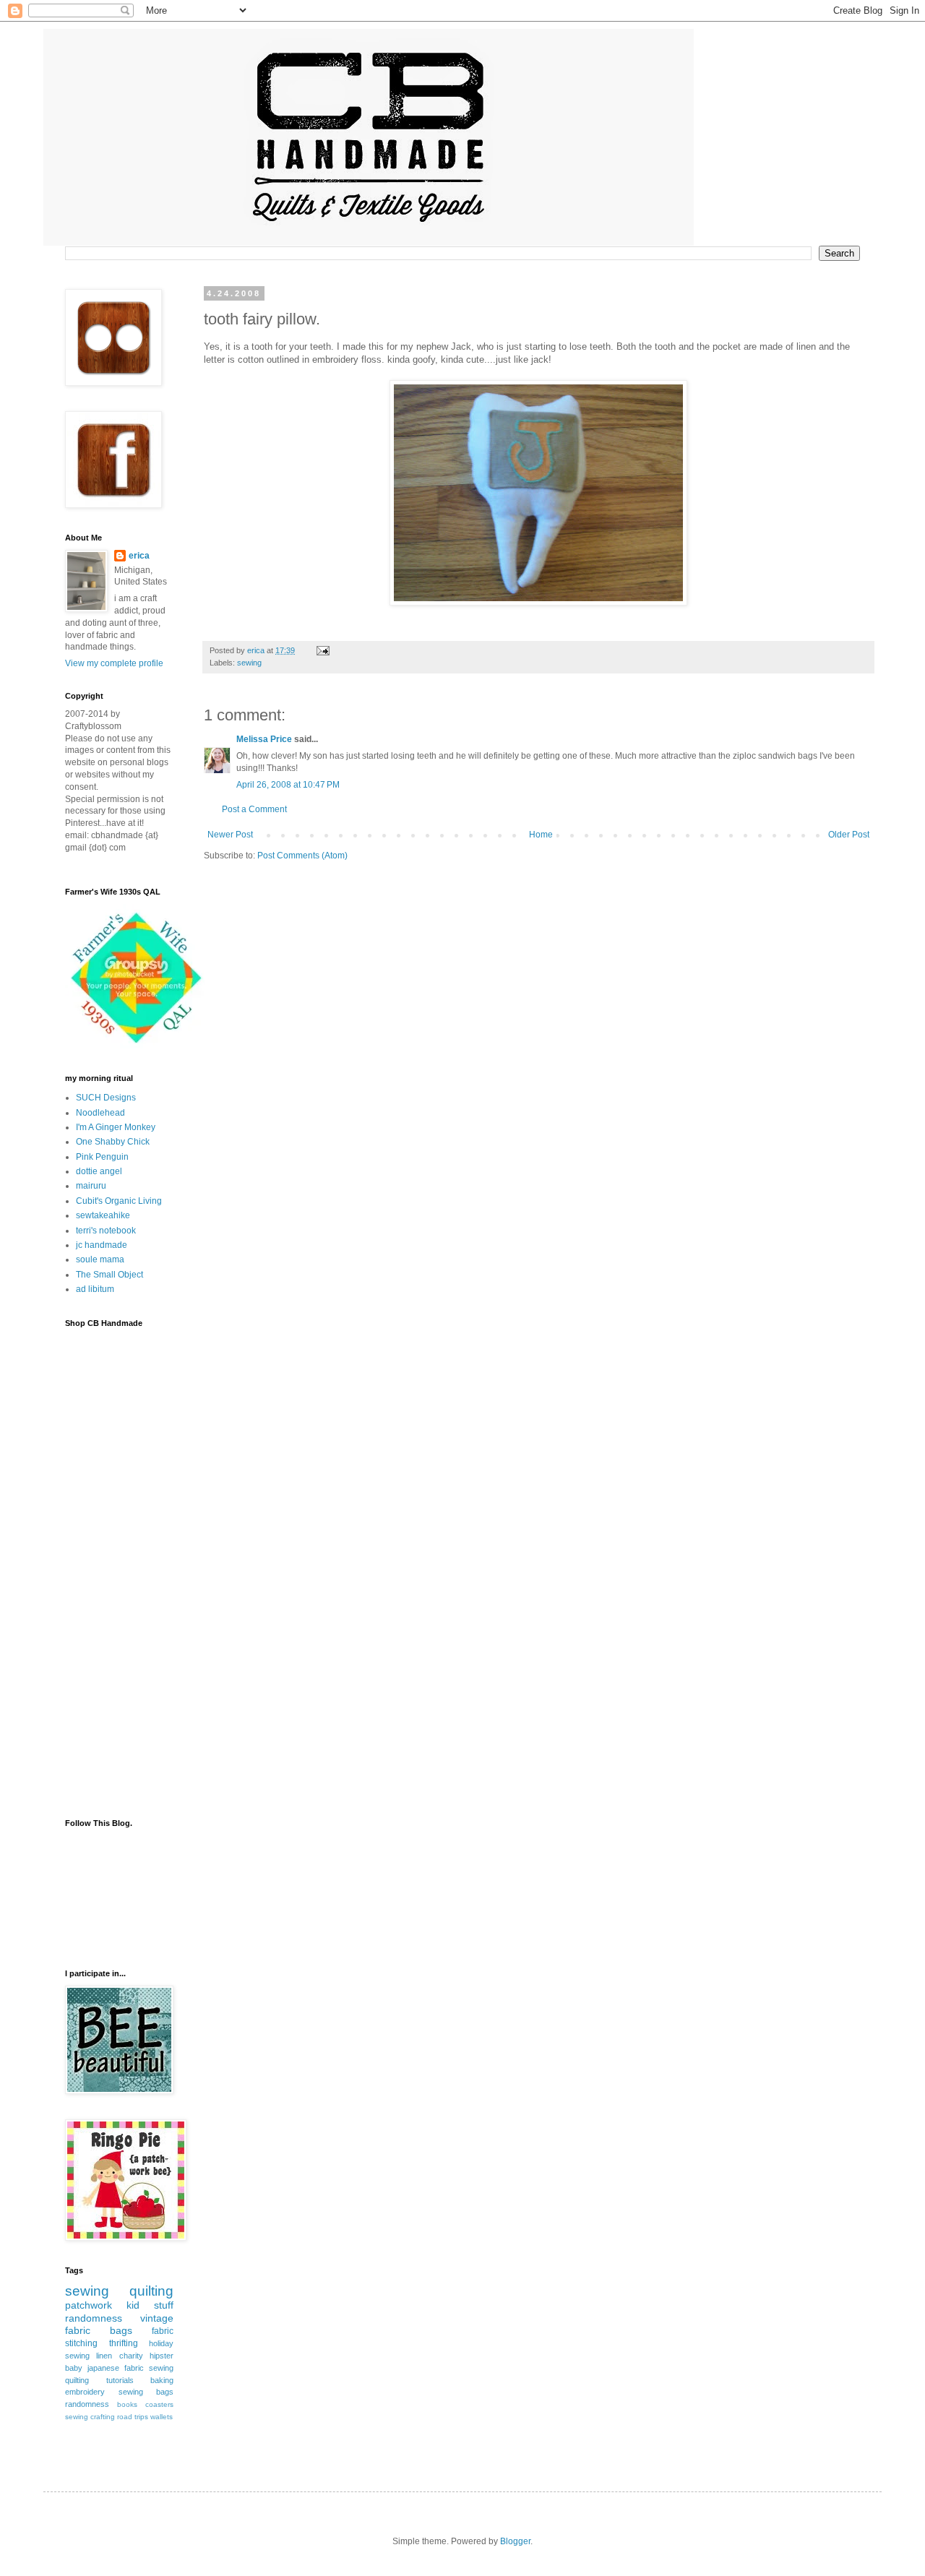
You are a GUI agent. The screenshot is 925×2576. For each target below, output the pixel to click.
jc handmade (102, 1245)
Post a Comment (254, 809)
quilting (151, 2291)
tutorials (120, 2380)
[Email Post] (322, 650)
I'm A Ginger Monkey (116, 1127)
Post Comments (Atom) (302, 856)
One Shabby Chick (113, 1142)
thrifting (124, 2343)
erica (139, 556)
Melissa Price (264, 739)
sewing (249, 663)
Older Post (849, 835)
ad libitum (95, 1289)
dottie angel (99, 1171)
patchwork (89, 2305)
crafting (103, 2417)
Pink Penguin (102, 1157)
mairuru (91, 1186)
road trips (133, 2417)
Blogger (515, 2541)
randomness (94, 2318)
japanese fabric (116, 2368)
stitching (81, 2343)
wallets (162, 2417)
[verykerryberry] (137, 1046)
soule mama (100, 1259)
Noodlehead (100, 1113)
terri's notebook (106, 1231)
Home (541, 835)
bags (121, 2330)
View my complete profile (114, 663)
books (127, 2404)
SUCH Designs (106, 1098)
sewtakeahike (103, 1215)
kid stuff (150, 2305)
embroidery (85, 2392)
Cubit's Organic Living (119, 1201)
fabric (163, 2331)
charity (131, 2356)
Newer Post (230, 835)
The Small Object (109, 1275)
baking (162, 2380)
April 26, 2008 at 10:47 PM (288, 785)
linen (104, 2356)
